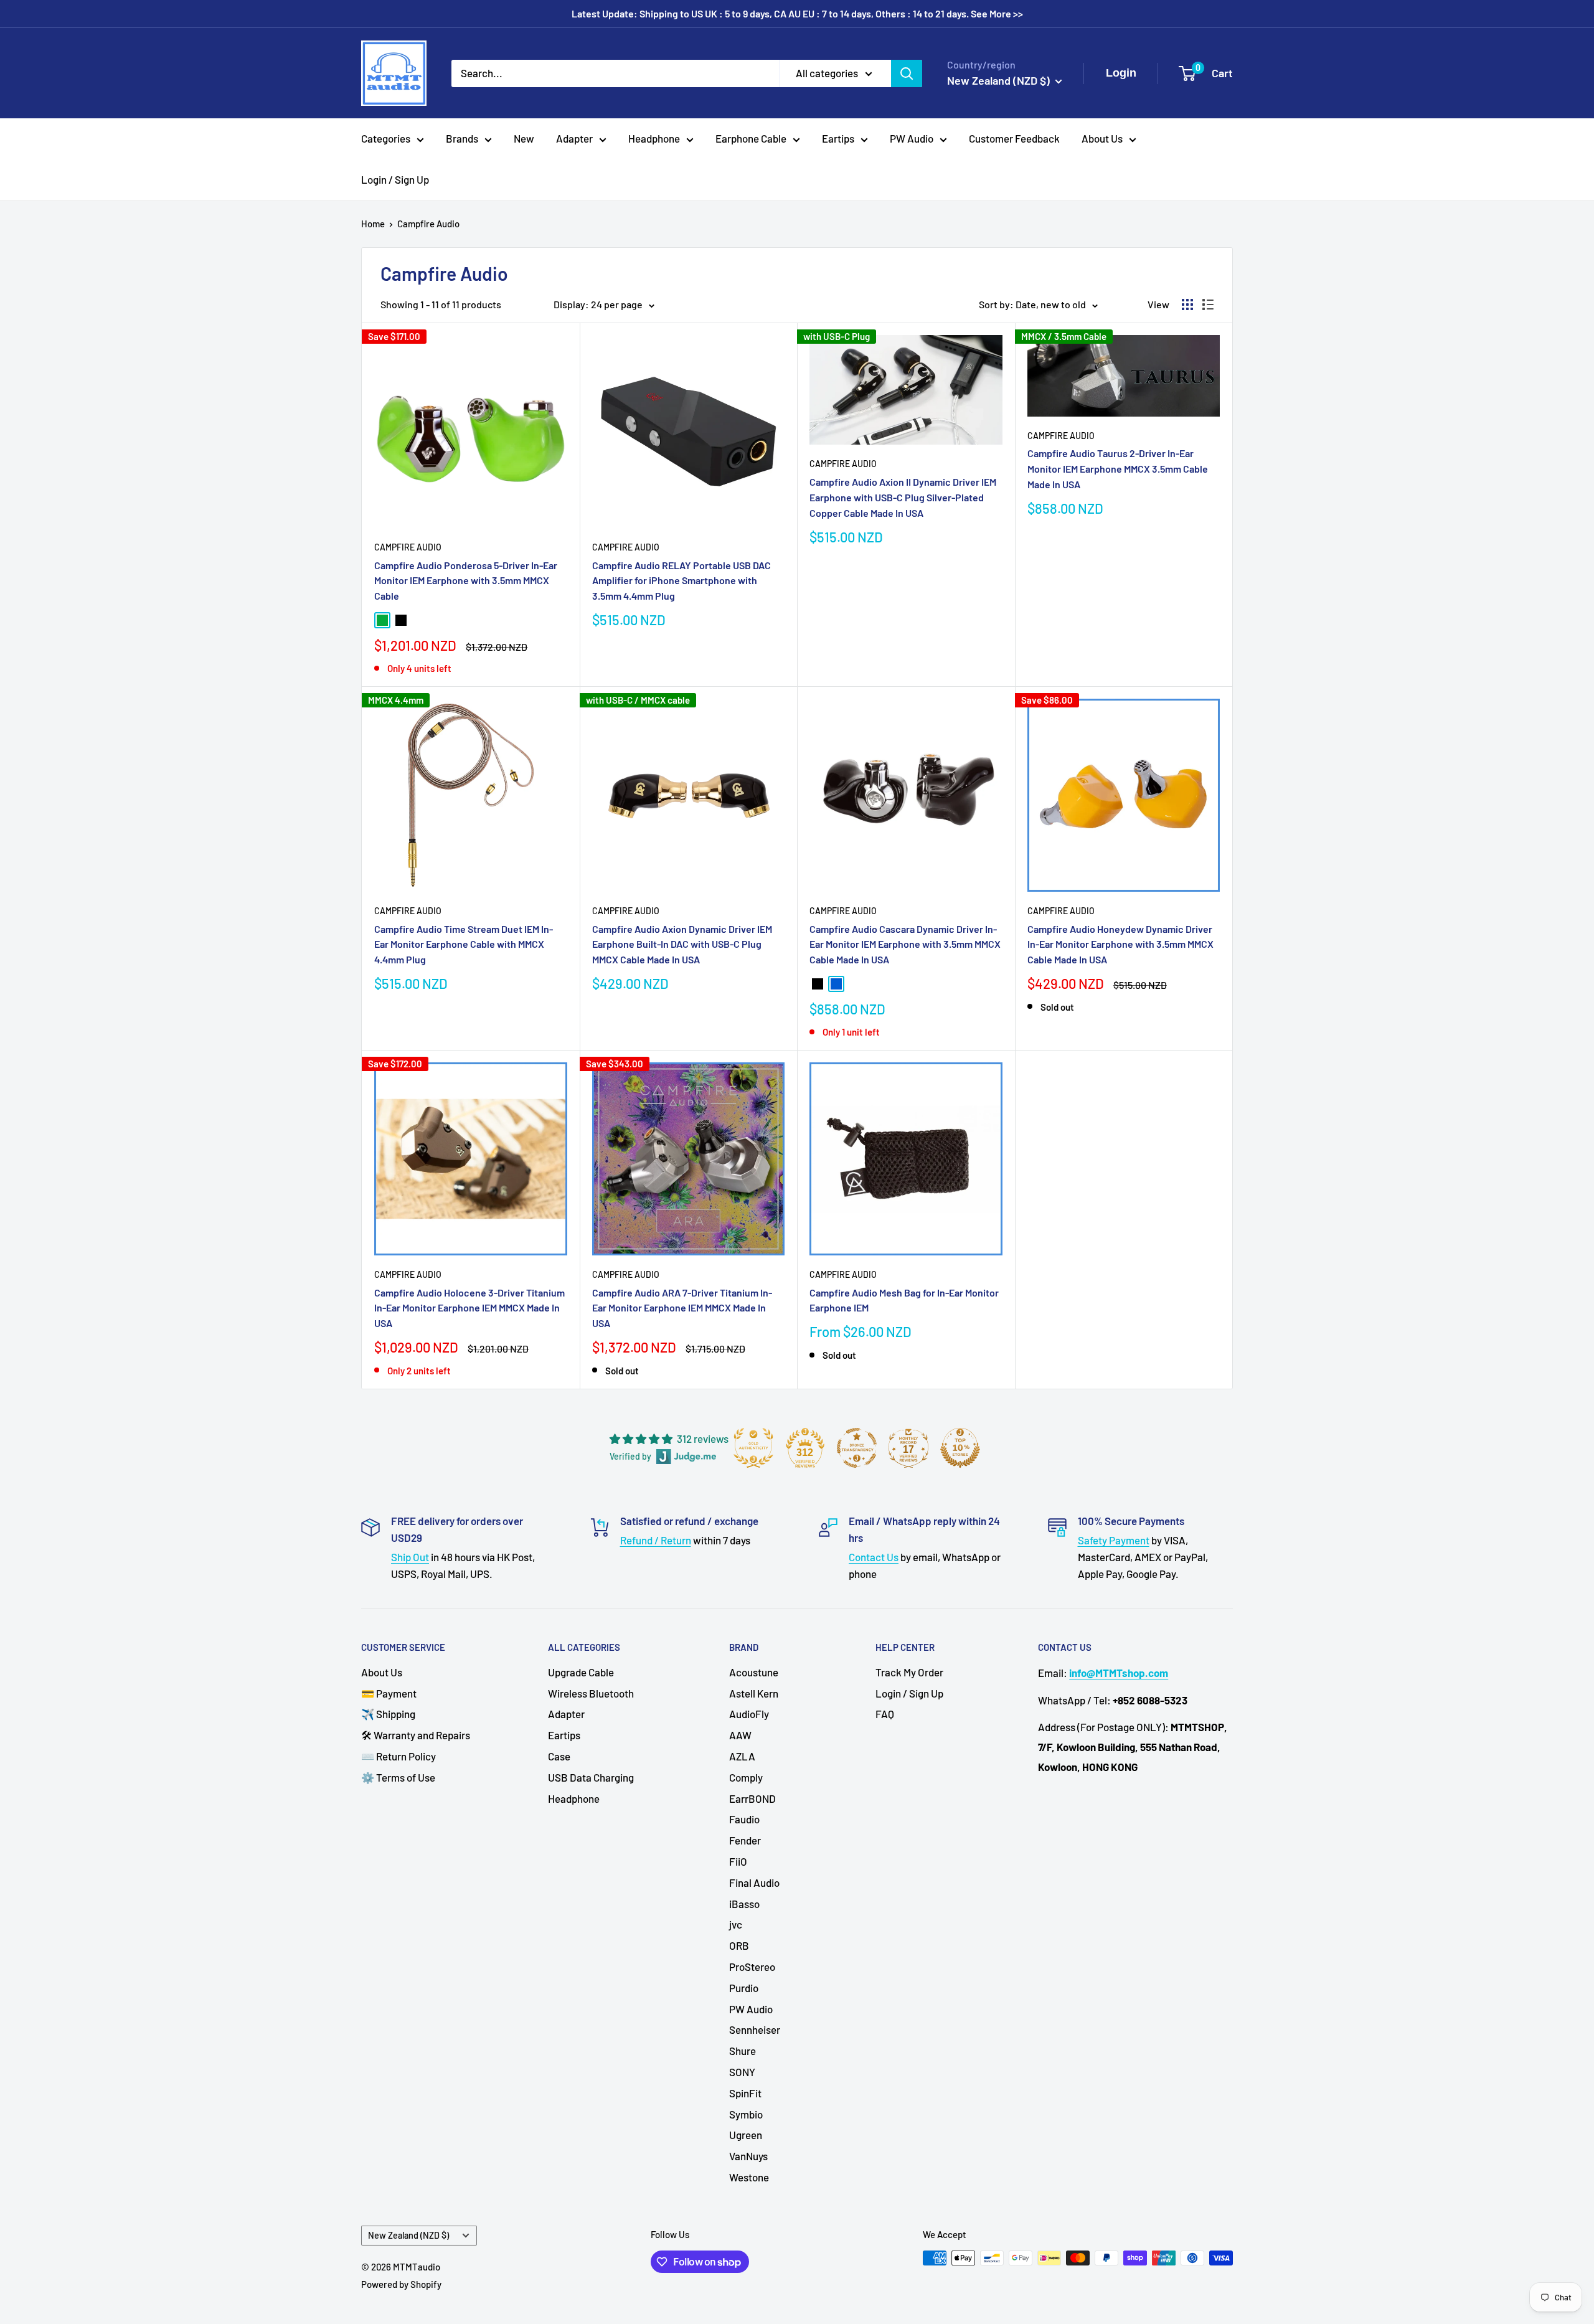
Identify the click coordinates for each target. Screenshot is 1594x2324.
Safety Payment (1114, 1540)
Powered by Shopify (401, 2284)
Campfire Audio (428, 224)
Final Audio (754, 1882)
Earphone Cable (751, 138)
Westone (749, 2177)
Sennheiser (755, 2029)
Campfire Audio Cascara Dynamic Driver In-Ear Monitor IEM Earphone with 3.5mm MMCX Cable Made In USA (905, 944)
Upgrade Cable (581, 1672)
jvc (736, 1924)
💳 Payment (389, 1693)
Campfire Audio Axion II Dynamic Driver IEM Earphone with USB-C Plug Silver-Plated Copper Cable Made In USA (903, 497)
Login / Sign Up (395, 179)
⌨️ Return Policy (398, 1756)
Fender (745, 1840)
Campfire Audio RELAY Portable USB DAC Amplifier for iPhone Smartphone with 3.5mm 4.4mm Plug (681, 581)
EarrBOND (752, 1798)
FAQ (885, 1714)
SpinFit (745, 2093)
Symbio (746, 2114)
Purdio (744, 1988)
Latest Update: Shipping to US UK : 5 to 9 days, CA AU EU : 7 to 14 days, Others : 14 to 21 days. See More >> (797, 13)
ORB (739, 1945)
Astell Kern (754, 1693)
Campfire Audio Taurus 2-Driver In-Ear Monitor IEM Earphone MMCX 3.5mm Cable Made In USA (1118, 469)
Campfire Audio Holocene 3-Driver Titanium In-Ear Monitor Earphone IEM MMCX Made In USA (469, 1308)
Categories (386, 138)
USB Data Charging (591, 1777)
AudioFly (749, 1714)
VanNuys (748, 2156)
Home (373, 224)
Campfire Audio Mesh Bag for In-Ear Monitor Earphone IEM (904, 1300)
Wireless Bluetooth (591, 1693)
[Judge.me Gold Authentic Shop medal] (753, 1448)
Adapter (574, 138)
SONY (742, 2072)
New (524, 138)
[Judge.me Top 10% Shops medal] (960, 1448)
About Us (1102, 138)
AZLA (742, 1756)
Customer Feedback (1014, 138)
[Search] (907, 73)
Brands (462, 138)
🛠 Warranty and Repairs (416, 1735)
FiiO (738, 1861)
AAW (740, 1735)
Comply (746, 1777)
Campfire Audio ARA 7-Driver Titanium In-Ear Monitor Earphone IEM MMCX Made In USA (682, 1308)
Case (559, 1756)
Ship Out (410, 1557)
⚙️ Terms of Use (398, 1777)
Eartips (838, 138)
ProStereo (752, 1967)
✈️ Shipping (388, 1714)
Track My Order (909, 1672)
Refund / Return (656, 1540)
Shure (743, 2051)
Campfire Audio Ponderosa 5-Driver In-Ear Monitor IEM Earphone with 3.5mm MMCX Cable (466, 581)
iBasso (744, 1904)
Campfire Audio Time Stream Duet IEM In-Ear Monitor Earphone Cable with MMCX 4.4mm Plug (464, 944)
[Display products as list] (1208, 305)
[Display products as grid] (1187, 305)
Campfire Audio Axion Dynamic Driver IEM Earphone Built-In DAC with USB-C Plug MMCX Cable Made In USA (682, 944)
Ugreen (746, 2135)
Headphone (654, 138)
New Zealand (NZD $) (408, 2235)
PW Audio (912, 138)
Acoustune (754, 1672)
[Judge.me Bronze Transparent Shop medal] (857, 1448)
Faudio (744, 1819)
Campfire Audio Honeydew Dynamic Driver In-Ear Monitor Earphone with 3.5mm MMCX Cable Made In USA (1120, 944)
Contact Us (874, 1557)
